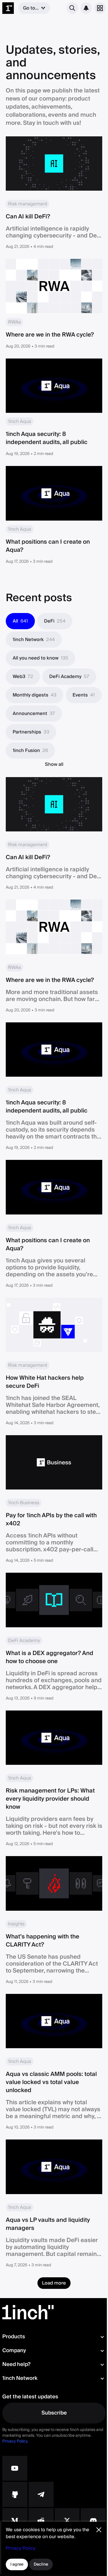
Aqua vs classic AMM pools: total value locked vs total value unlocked (51, 2082)
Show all (54, 764)
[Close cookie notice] (99, 2530)
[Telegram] (41, 2494)
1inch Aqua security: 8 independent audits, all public (47, 438)
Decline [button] (41, 2564)
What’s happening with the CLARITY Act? (42, 1941)
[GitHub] (15, 2494)
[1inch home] (8, 8)
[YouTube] (15, 2468)
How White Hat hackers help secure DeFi (45, 1382)
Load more (54, 2283)
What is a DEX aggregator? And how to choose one (50, 1657)
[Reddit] (41, 2521)
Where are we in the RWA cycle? (50, 335)
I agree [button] (17, 2564)
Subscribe (54, 2413)
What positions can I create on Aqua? (48, 546)
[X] (67, 2521)
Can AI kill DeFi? (28, 217)
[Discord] (93, 2521)
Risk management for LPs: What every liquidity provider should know (50, 1799)
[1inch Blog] (15, 2521)
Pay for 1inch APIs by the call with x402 (51, 1520)
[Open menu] (100, 8)
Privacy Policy (21, 2548)
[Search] (72, 8)
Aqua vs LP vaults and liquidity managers (48, 2224)
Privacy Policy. (15, 2441)
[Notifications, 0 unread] (86, 8)
